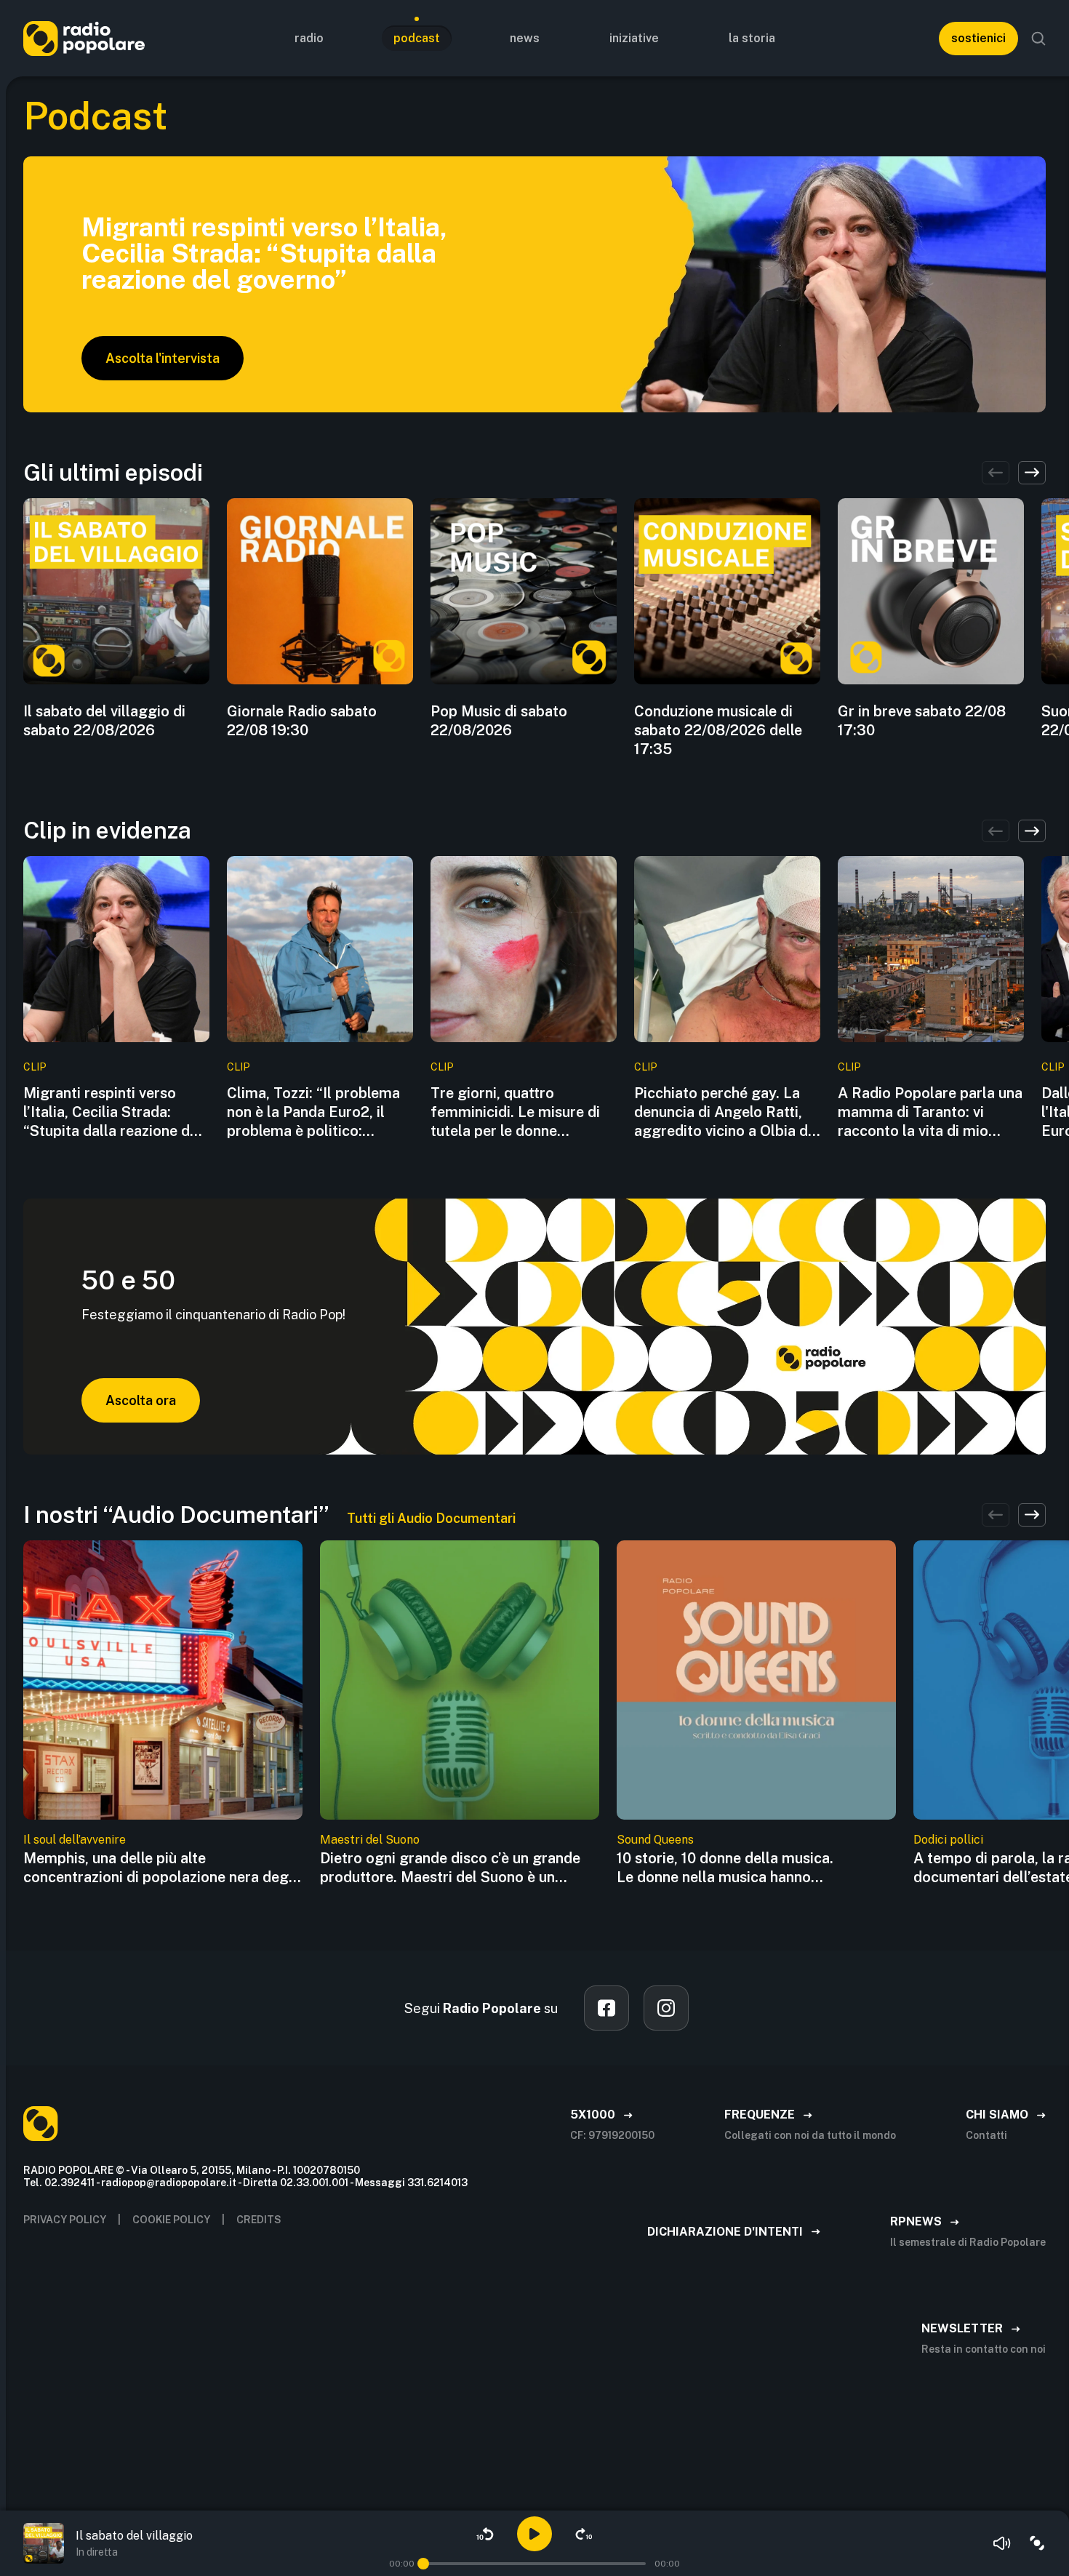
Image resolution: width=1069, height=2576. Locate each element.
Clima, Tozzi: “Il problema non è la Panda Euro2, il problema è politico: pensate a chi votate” (313, 1112)
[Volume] (1002, 2543)
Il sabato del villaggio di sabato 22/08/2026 (104, 721)
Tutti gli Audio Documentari (431, 1518)
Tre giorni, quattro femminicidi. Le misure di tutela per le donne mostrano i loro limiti (515, 1112)
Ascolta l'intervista (163, 358)
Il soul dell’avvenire (75, 1840)
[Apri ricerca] (1038, 39)
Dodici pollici (948, 1840)
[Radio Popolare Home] (84, 38)
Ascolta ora (141, 1400)
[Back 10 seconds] (485, 2534)
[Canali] (1037, 2543)
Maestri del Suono (370, 1840)
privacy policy (65, 2220)
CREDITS (259, 2220)
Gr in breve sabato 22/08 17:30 (922, 721)
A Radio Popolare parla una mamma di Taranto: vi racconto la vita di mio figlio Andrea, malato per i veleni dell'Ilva (930, 1112)
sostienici (978, 38)
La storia (752, 38)
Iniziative (634, 38)
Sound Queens (655, 1840)
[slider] (423, 2564)
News (525, 38)
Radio (309, 38)
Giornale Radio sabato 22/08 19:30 (302, 721)
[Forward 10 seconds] (584, 2534)
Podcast (417, 38)
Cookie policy (171, 2220)
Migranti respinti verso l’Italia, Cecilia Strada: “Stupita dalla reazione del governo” (113, 1112)
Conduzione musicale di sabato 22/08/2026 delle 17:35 (718, 730)
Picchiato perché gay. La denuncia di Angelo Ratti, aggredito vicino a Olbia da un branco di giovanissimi (725, 1112)
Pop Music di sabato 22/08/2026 (499, 721)
